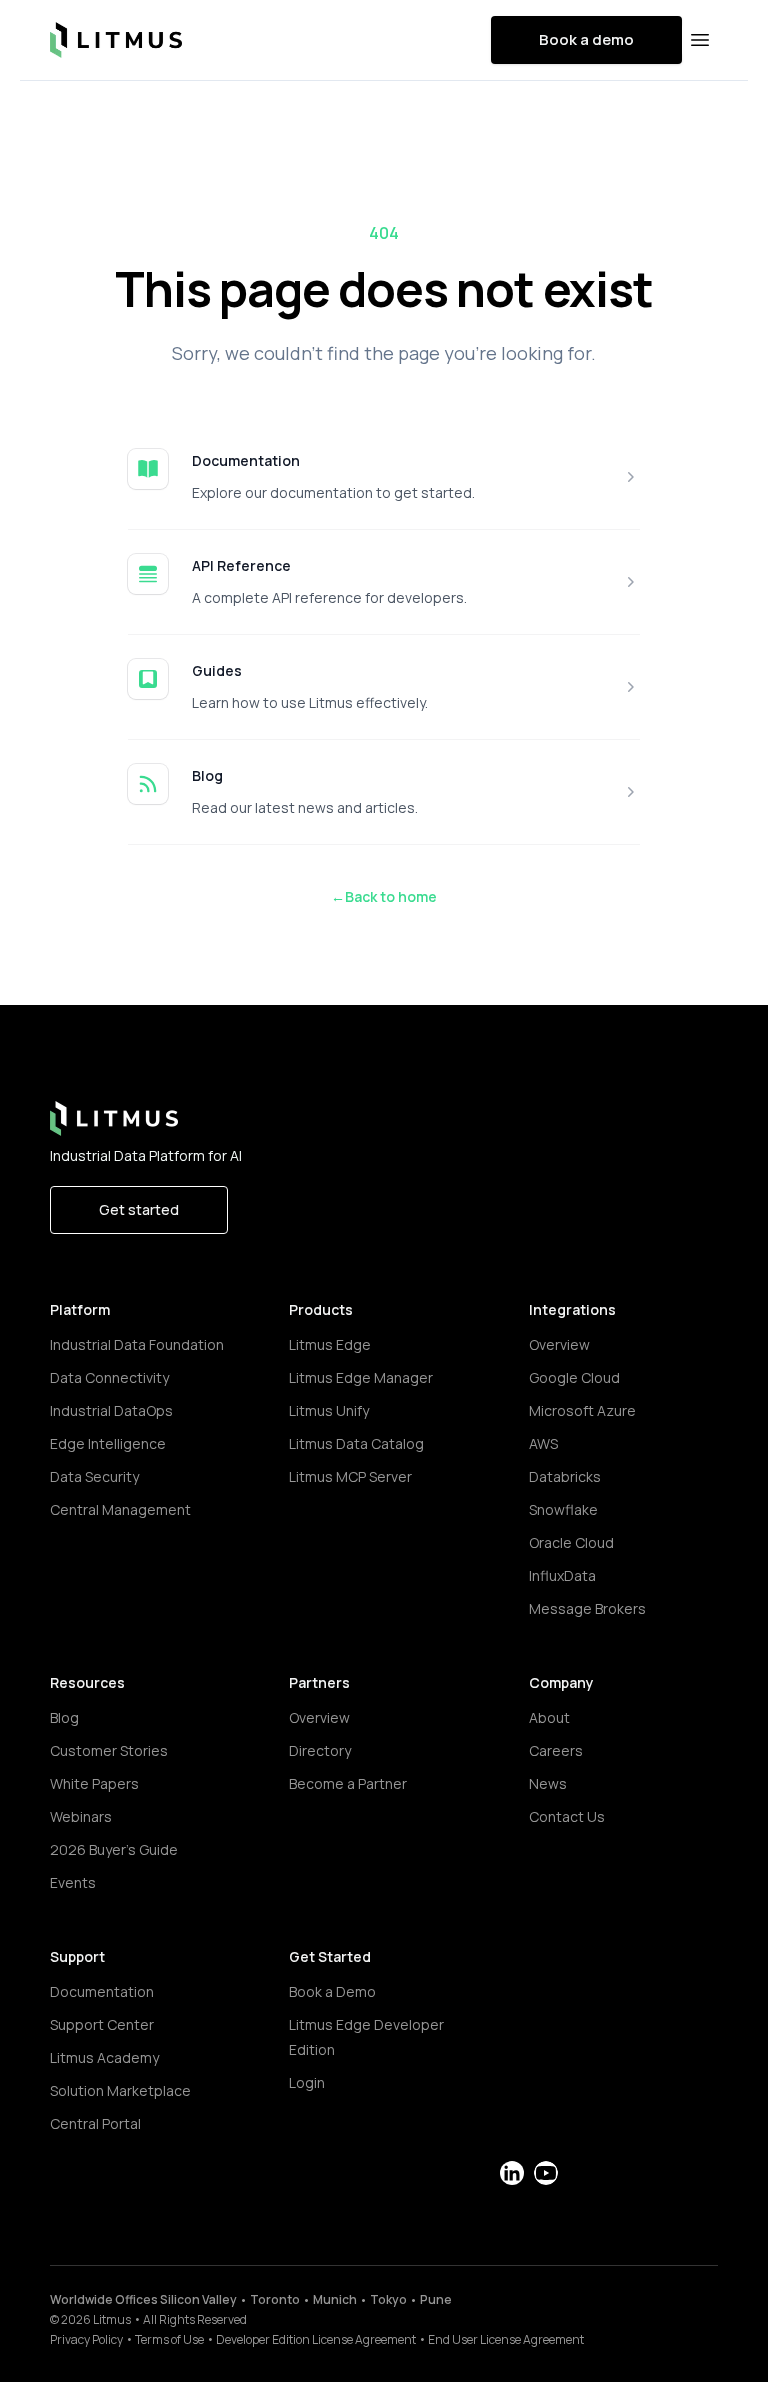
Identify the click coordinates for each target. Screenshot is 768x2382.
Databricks (565, 1476)
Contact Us (567, 1816)
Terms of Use (169, 2339)
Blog (207, 775)
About (549, 1717)
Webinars (81, 1816)
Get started (139, 1209)
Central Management (120, 1509)
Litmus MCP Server (350, 1476)
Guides (217, 670)
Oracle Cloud (571, 1542)
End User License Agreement (506, 2339)
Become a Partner (348, 1783)
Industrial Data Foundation (137, 1344)
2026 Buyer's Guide (114, 1849)
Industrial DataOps (111, 1410)
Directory (320, 1750)
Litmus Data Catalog (356, 1443)
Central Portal (95, 2123)
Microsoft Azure (582, 1410)
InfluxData (562, 1575)
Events (73, 1882)
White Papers (94, 1783)
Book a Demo (332, 1991)
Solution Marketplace (120, 2090)
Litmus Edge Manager (361, 1377)
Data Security (94, 1476)
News (548, 1783)
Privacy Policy (86, 2339)
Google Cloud (574, 1377)
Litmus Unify (329, 1410)
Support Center (102, 2024)
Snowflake (563, 1509)
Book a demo (586, 39)
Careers (556, 1750)
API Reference (241, 565)
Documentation (246, 460)
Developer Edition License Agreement (316, 2339)
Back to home (384, 896)
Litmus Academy (104, 2057)
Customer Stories (109, 1750)
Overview (559, 1344)
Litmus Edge (330, 1344)
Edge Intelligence (108, 1443)
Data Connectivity (109, 1377)
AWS (543, 1443)
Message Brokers (587, 1608)
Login (307, 2082)
